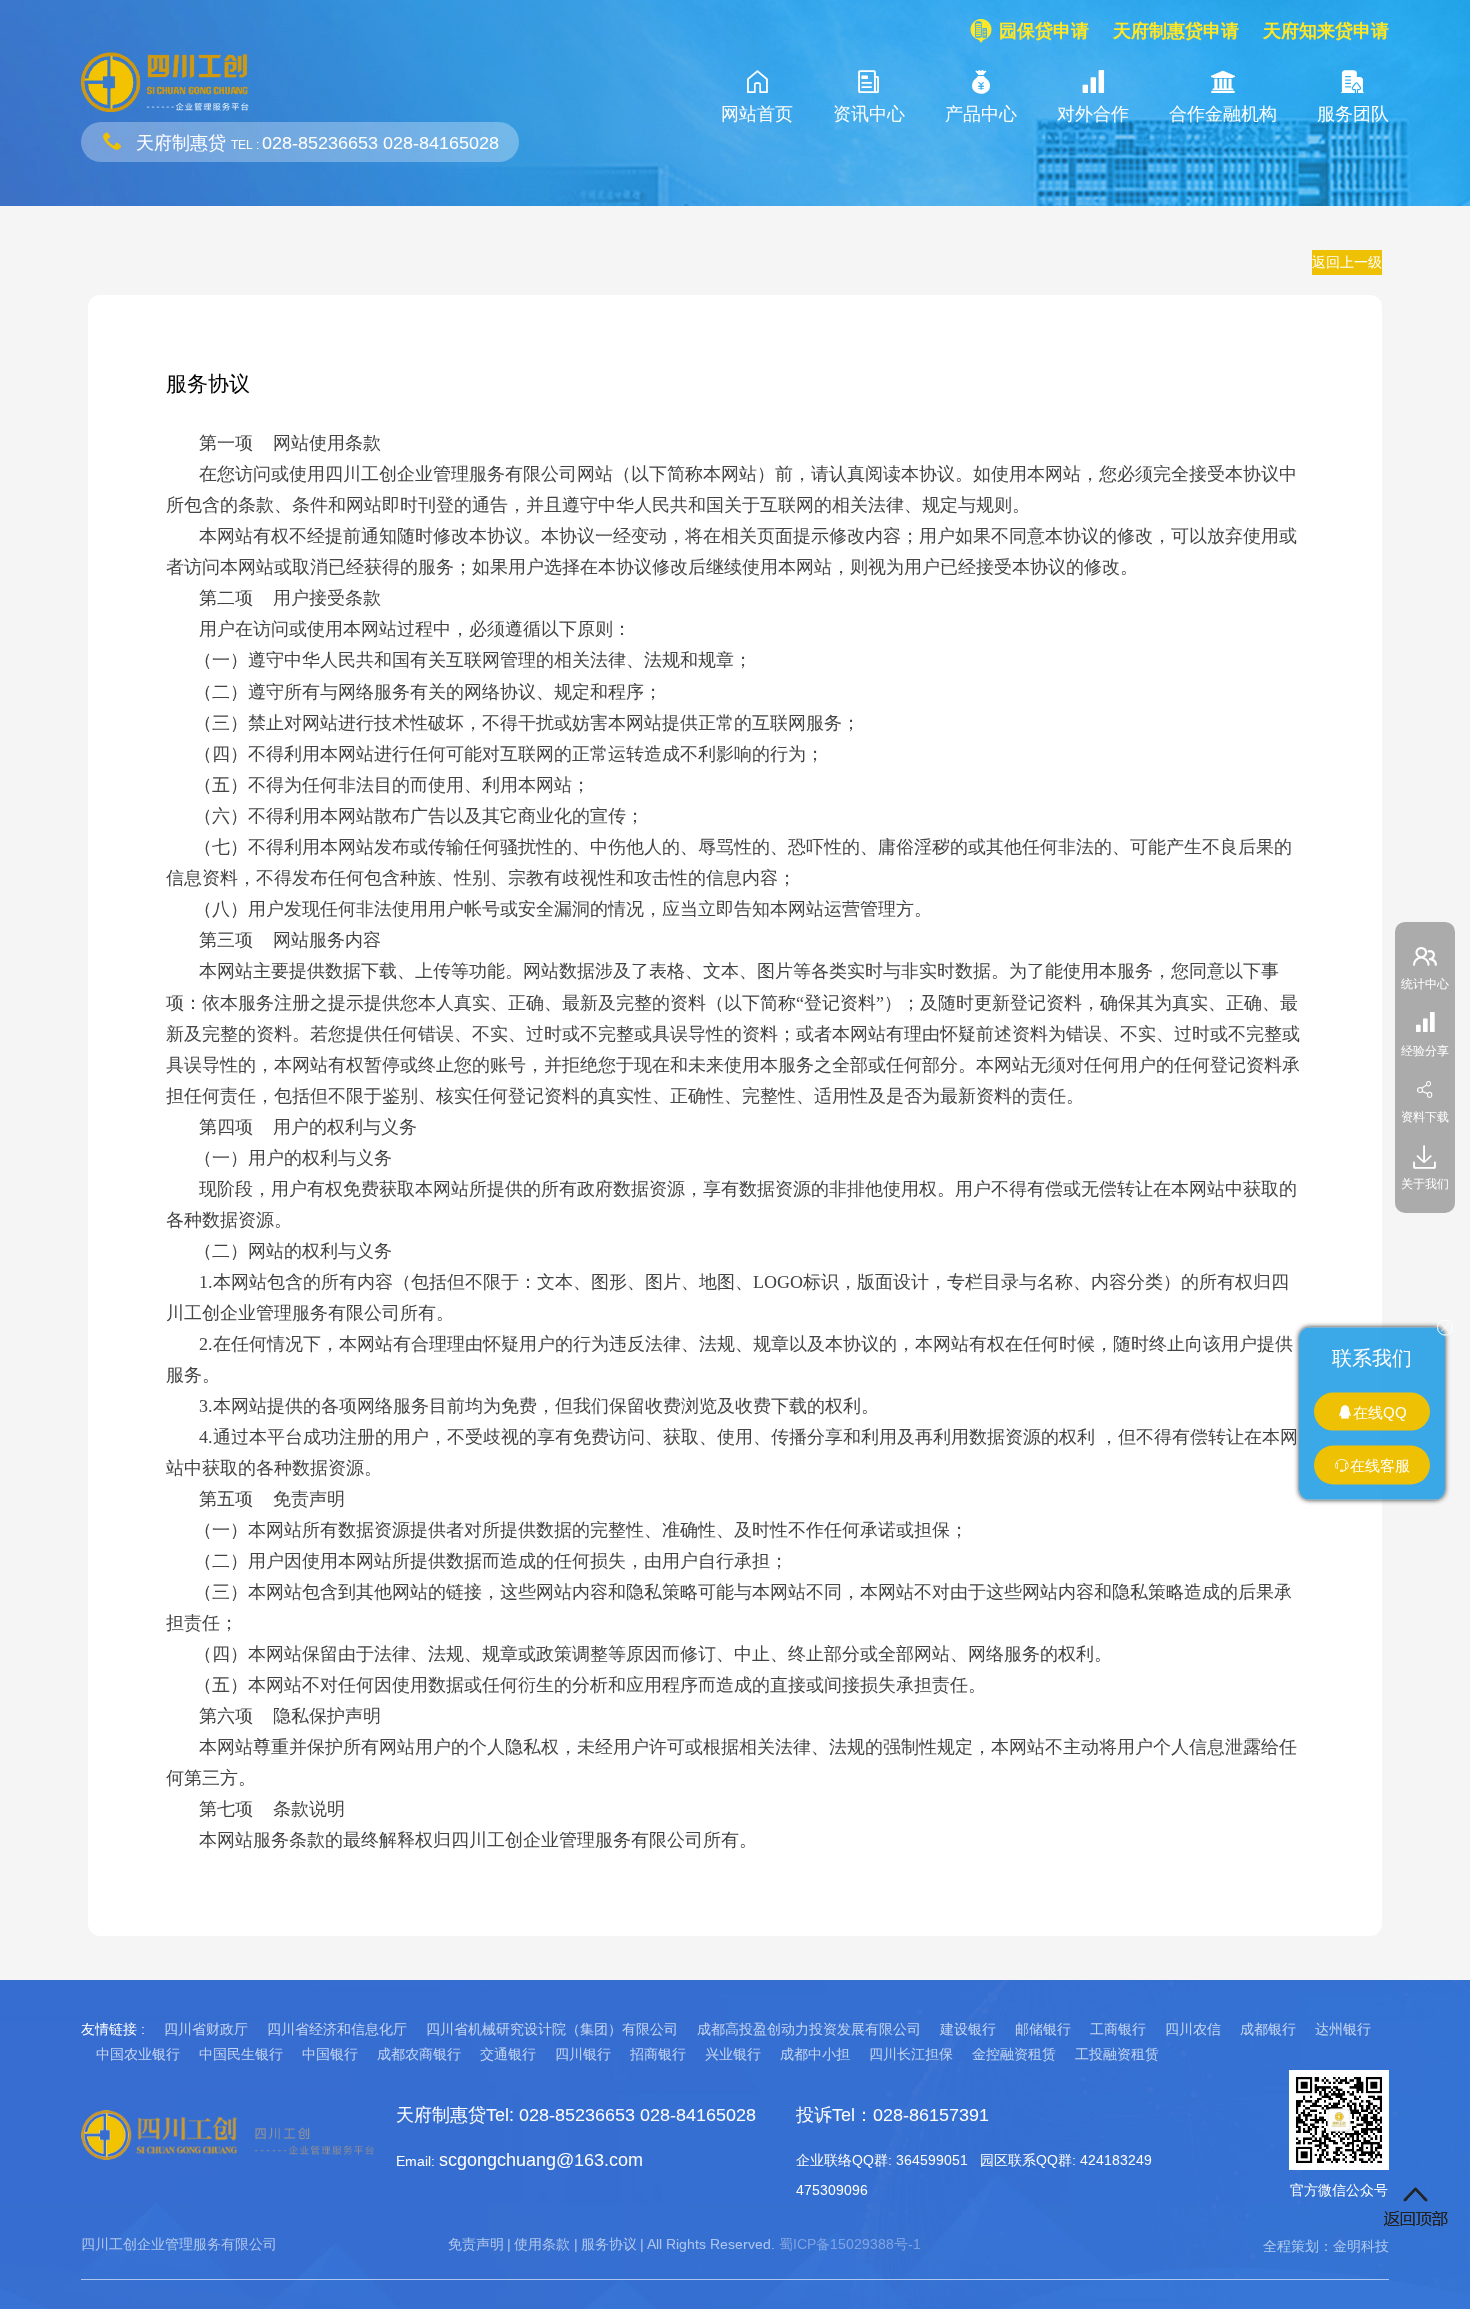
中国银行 (330, 2054)
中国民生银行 (241, 2054)
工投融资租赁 (1117, 2054)
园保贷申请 (1044, 31)
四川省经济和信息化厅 (337, 2029)
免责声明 (476, 2244)
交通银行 (508, 2054)
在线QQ (1380, 1411)
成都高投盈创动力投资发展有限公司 (809, 2029)
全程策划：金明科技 (1326, 2246)
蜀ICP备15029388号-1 (850, 2244)
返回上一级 (1347, 262)
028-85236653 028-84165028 (380, 143)
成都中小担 (815, 2054)
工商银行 (1118, 2029)
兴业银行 (733, 2054)
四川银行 (583, 2054)
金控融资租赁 (1014, 2054)
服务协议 (609, 2244)
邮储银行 (1043, 2029)
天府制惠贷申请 (1176, 31)
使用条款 (542, 2244)
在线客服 (1380, 1465)
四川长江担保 (911, 2054)
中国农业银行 (138, 2054)
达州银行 (1343, 2029)
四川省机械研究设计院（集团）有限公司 (552, 2029)
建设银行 (968, 2029)
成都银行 (1268, 2029)
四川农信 (1193, 2029)
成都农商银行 (419, 2054)
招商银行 (658, 2054)
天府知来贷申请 (1326, 31)
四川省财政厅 (206, 2029)
